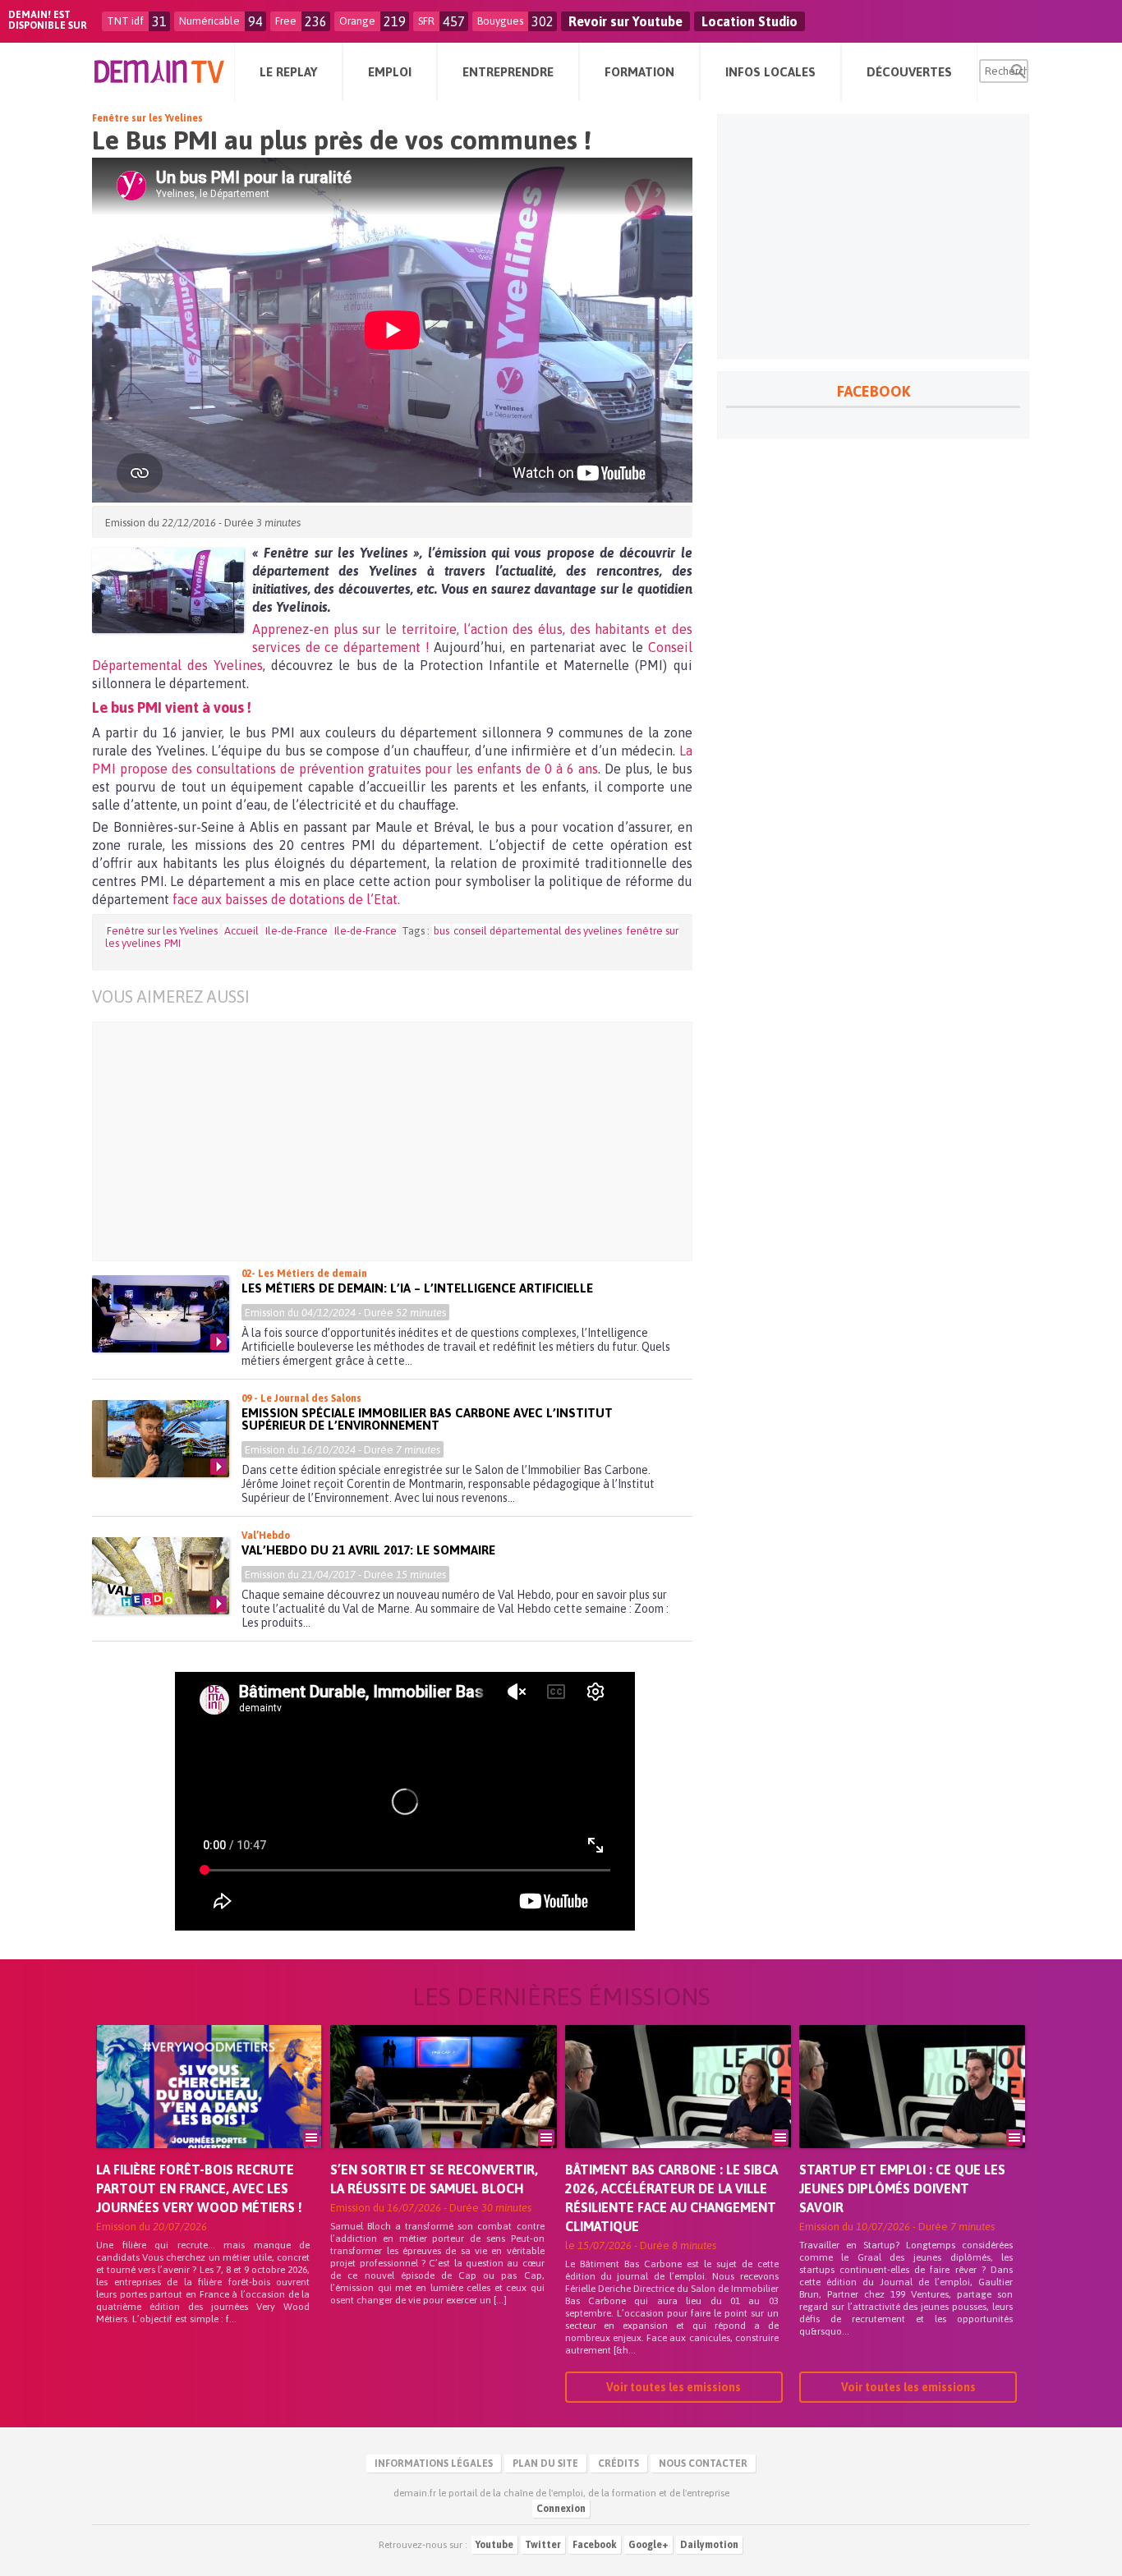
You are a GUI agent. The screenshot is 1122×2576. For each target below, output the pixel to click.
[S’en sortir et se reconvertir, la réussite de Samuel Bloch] (443, 2110)
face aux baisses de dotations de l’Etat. (286, 899)
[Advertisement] (405, 1141)
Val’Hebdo (266, 1536)
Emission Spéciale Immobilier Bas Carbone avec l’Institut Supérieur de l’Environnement (427, 1419)
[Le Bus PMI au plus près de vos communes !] (168, 590)
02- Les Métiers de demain (304, 1274)
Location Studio (750, 21)
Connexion (561, 2509)
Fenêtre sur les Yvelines (147, 118)
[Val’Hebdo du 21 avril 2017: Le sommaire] (161, 1576)
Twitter (543, 2545)
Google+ (648, 2545)
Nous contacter (703, 2464)
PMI (172, 943)
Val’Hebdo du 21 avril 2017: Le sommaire (368, 1550)
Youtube (494, 2545)
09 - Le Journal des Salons (301, 1398)
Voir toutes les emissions (674, 2387)
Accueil (241, 931)
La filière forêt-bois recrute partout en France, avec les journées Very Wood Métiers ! (199, 2188)
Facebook (595, 2545)
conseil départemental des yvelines (538, 931)
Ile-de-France (297, 931)
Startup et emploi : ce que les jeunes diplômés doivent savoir (902, 2188)
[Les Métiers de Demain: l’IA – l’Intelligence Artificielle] (161, 1314)
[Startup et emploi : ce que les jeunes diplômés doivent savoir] (912, 2110)
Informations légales (434, 2464)
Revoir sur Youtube (625, 21)
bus (441, 931)
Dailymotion (709, 2545)
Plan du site (545, 2464)
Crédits (618, 2464)
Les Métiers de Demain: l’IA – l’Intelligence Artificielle (417, 1288)
